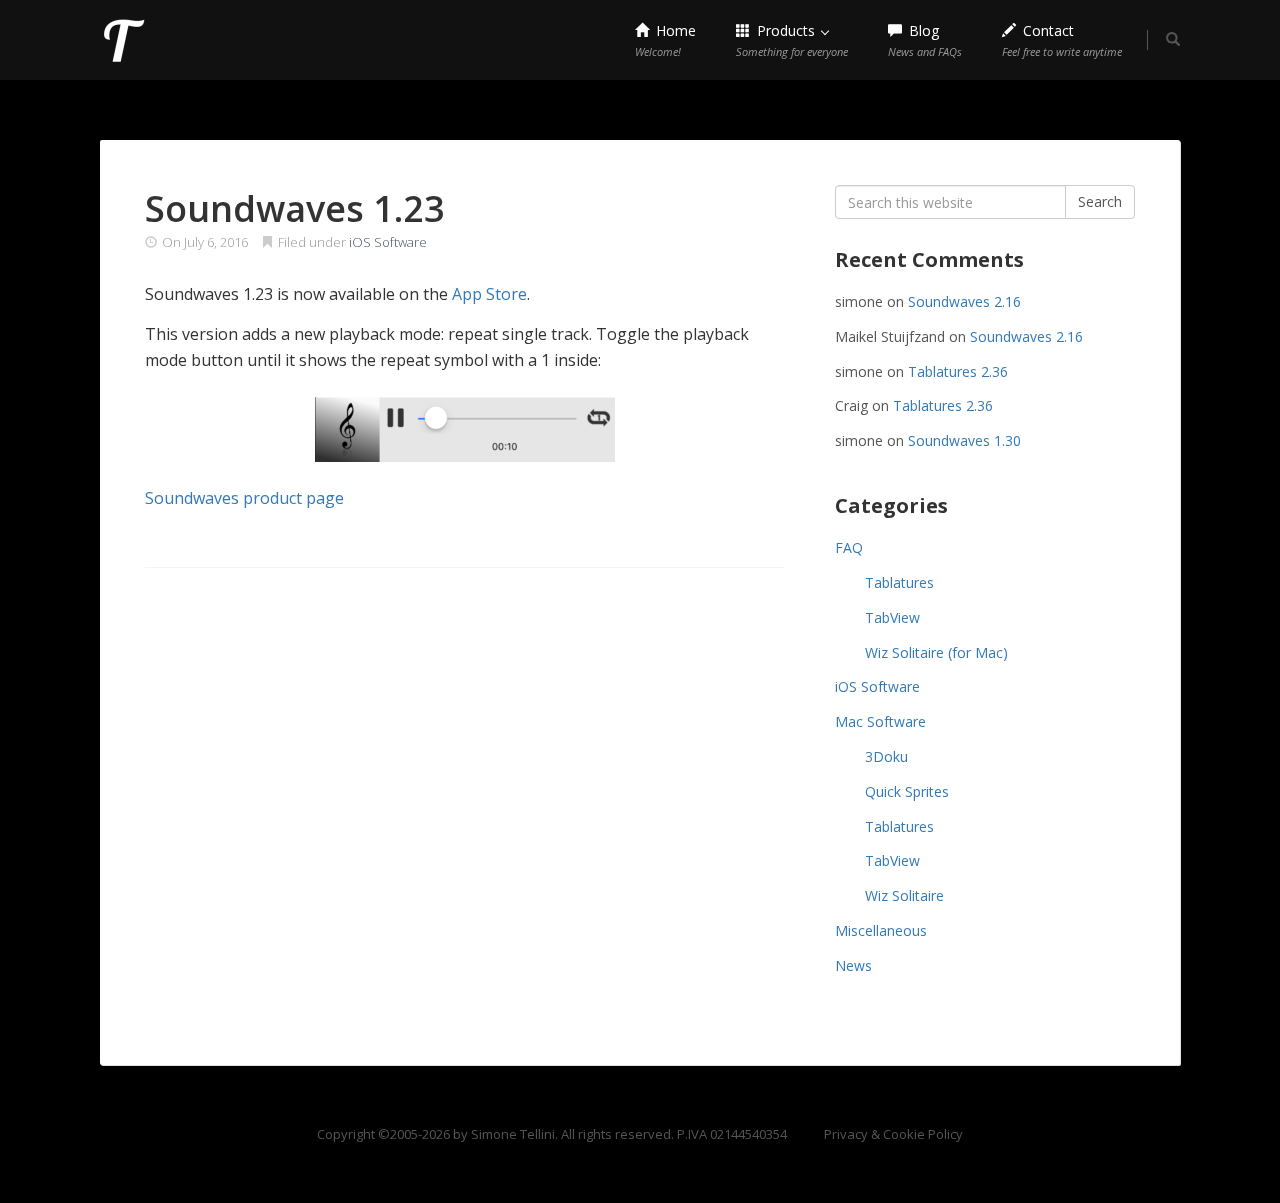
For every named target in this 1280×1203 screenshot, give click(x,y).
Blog (925, 40)
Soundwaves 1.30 (964, 440)
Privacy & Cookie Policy (893, 1134)
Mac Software (880, 721)
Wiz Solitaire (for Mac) (936, 652)
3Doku (886, 756)
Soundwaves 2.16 (964, 301)
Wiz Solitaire (904, 895)
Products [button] (792, 40)
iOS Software (388, 242)
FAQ (849, 547)
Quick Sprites (907, 791)
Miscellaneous (881, 930)
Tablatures (899, 582)
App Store (489, 294)
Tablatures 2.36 (958, 371)
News (853, 965)
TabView (892, 617)
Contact (1062, 40)
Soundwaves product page (244, 498)
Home (665, 40)
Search (1100, 201)
